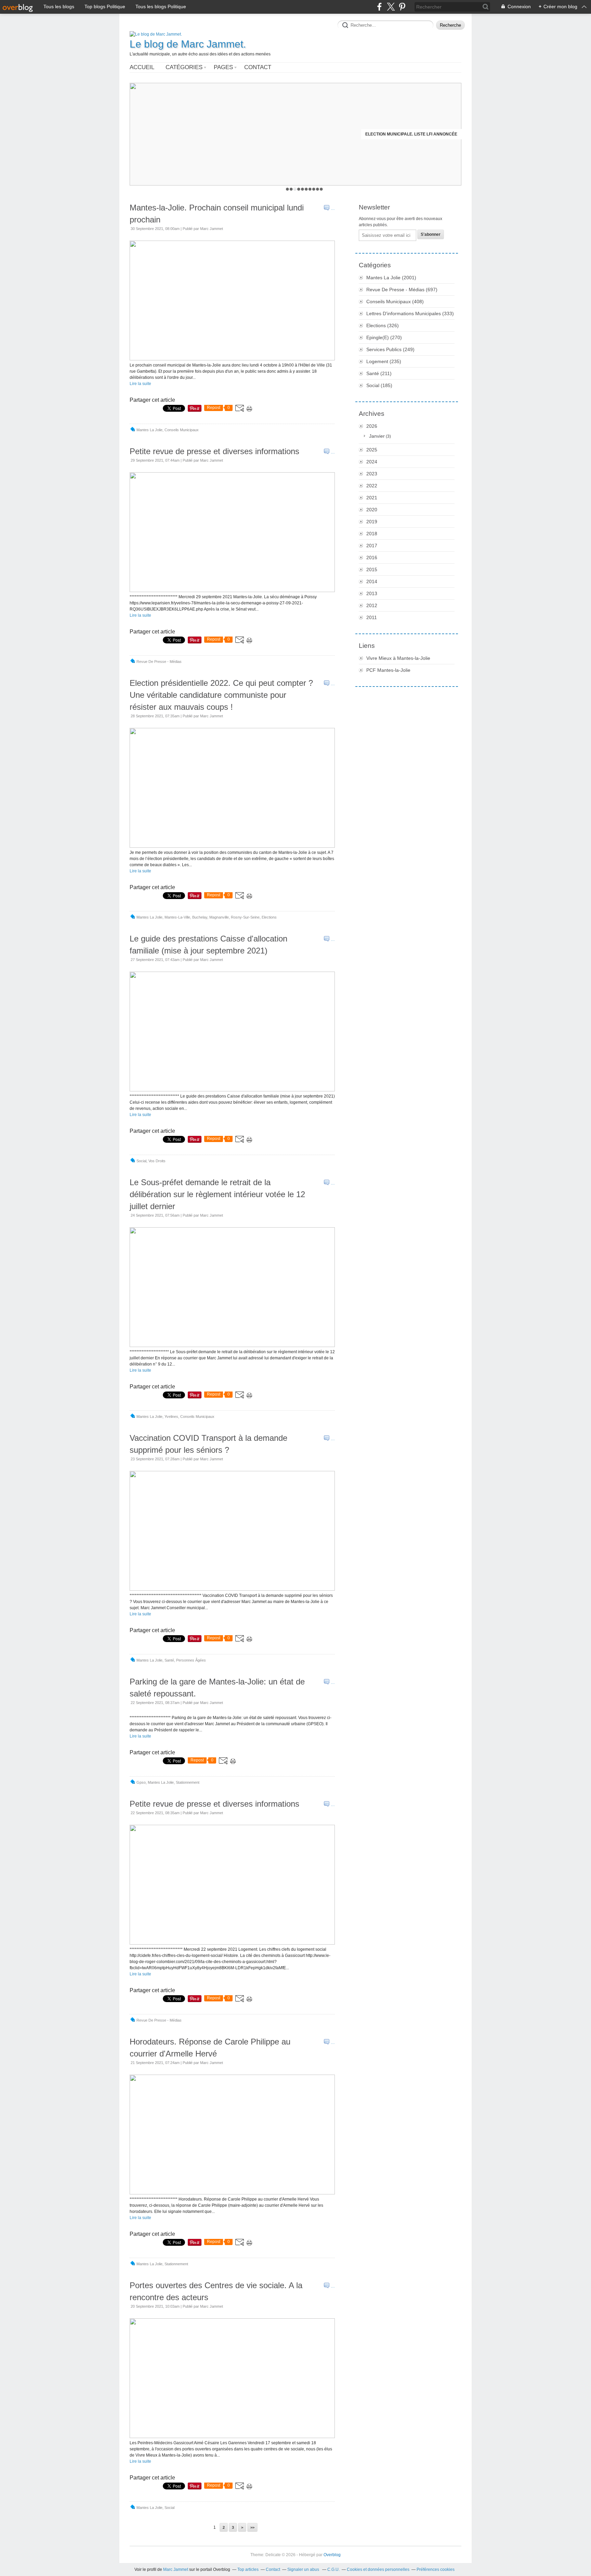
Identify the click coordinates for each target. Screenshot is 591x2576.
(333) (410, 313)
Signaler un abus (304, 2569)
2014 (372, 581)
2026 (372, 426)
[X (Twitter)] (391, 7)
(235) (384, 361)
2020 (372, 510)
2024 (372, 462)
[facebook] (379, 7)
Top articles (248, 2569)
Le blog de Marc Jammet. (188, 44)
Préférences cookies (436, 2569)
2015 (372, 569)
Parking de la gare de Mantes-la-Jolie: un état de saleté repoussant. (217, 1688)
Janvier (377, 436)
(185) (379, 385)
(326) (383, 325)
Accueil (142, 67)
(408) (395, 302)
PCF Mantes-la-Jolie (388, 670)
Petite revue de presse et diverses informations (214, 451)
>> (252, 2527)
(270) (384, 337)
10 (321, 189)
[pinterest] (402, 7)
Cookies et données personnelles (378, 2569)
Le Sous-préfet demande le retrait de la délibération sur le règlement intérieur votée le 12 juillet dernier (217, 1194)
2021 (372, 498)
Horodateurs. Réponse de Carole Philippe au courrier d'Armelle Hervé (210, 2048)
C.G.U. (333, 2569)
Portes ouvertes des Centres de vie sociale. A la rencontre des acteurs (216, 2291)
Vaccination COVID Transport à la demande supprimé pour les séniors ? (208, 1444)
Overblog (332, 2555)
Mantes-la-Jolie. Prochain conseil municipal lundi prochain (217, 214)
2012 (372, 605)
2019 (372, 522)
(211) (379, 373)
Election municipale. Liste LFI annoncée (411, 134)
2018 (372, 534)
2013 (372, 593)
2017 (372, 546)
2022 (372, 486)
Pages (223, 67)
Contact (258, 67)
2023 (372, 474)
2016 (372, 558)
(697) (402, 290)
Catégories (184, 67)
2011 (372, 617)
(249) (390, 349)
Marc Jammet (176, 2569)
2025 (372, 450)
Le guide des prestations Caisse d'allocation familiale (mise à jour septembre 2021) (208, 945)
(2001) (391, 278)
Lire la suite (140, 384)
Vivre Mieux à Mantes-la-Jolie (398, 658)
